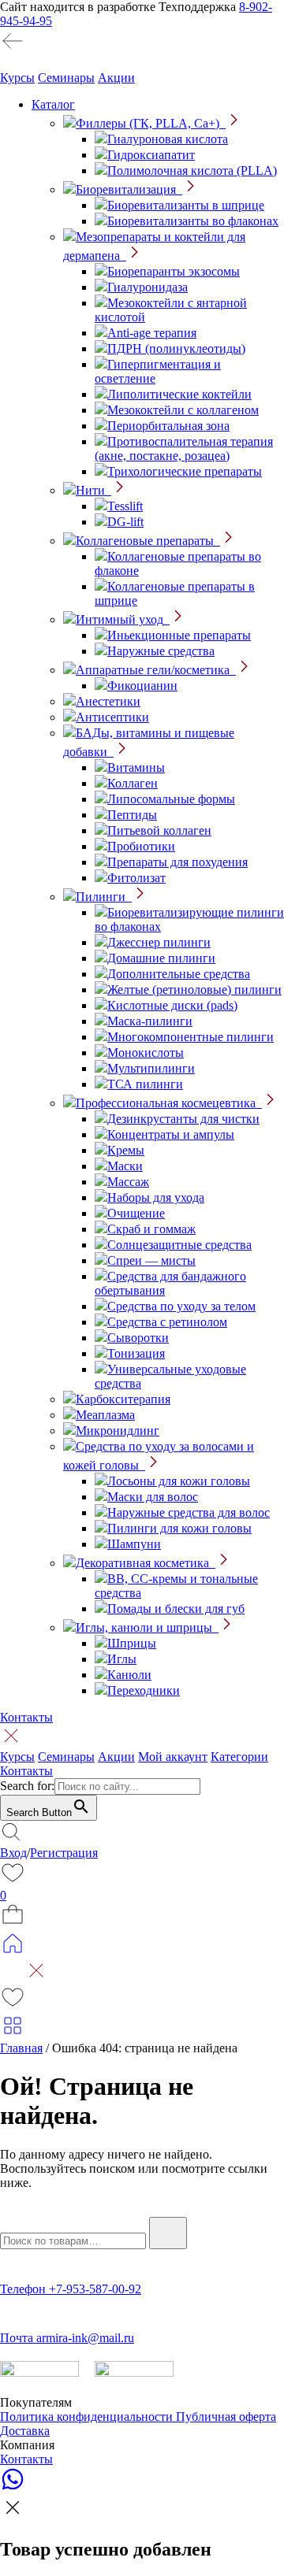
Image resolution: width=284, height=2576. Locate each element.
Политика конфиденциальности (88, 2417)
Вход (13, 1853)
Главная (21, 2048)
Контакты (26, 1717)
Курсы (17, 78)
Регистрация (64, 1853)
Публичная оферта (226, 2417)
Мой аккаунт (173, 1757)
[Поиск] (168, 2233)
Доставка (25, 2431)
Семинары (66, 78)
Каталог (53, 104)
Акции (116, 78)
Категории (239, 1757)
